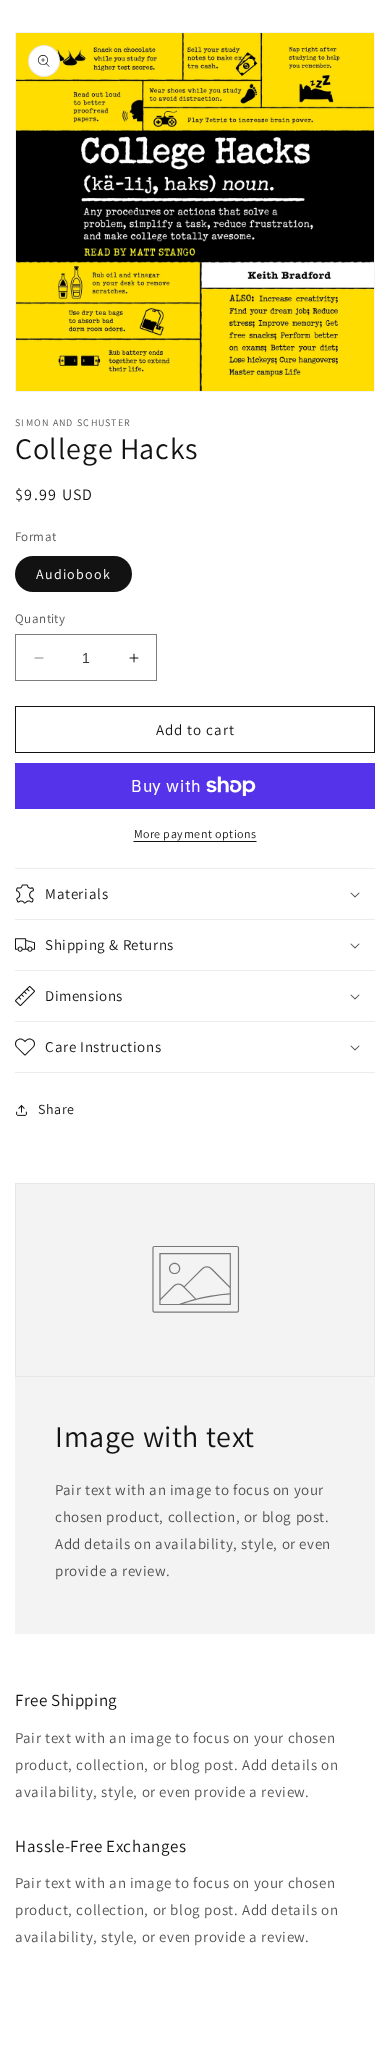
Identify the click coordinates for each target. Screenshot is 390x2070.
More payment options (195, 833)
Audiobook (73, 574)
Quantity (40, 618)
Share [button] (56, 1109)
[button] (195, 894)
